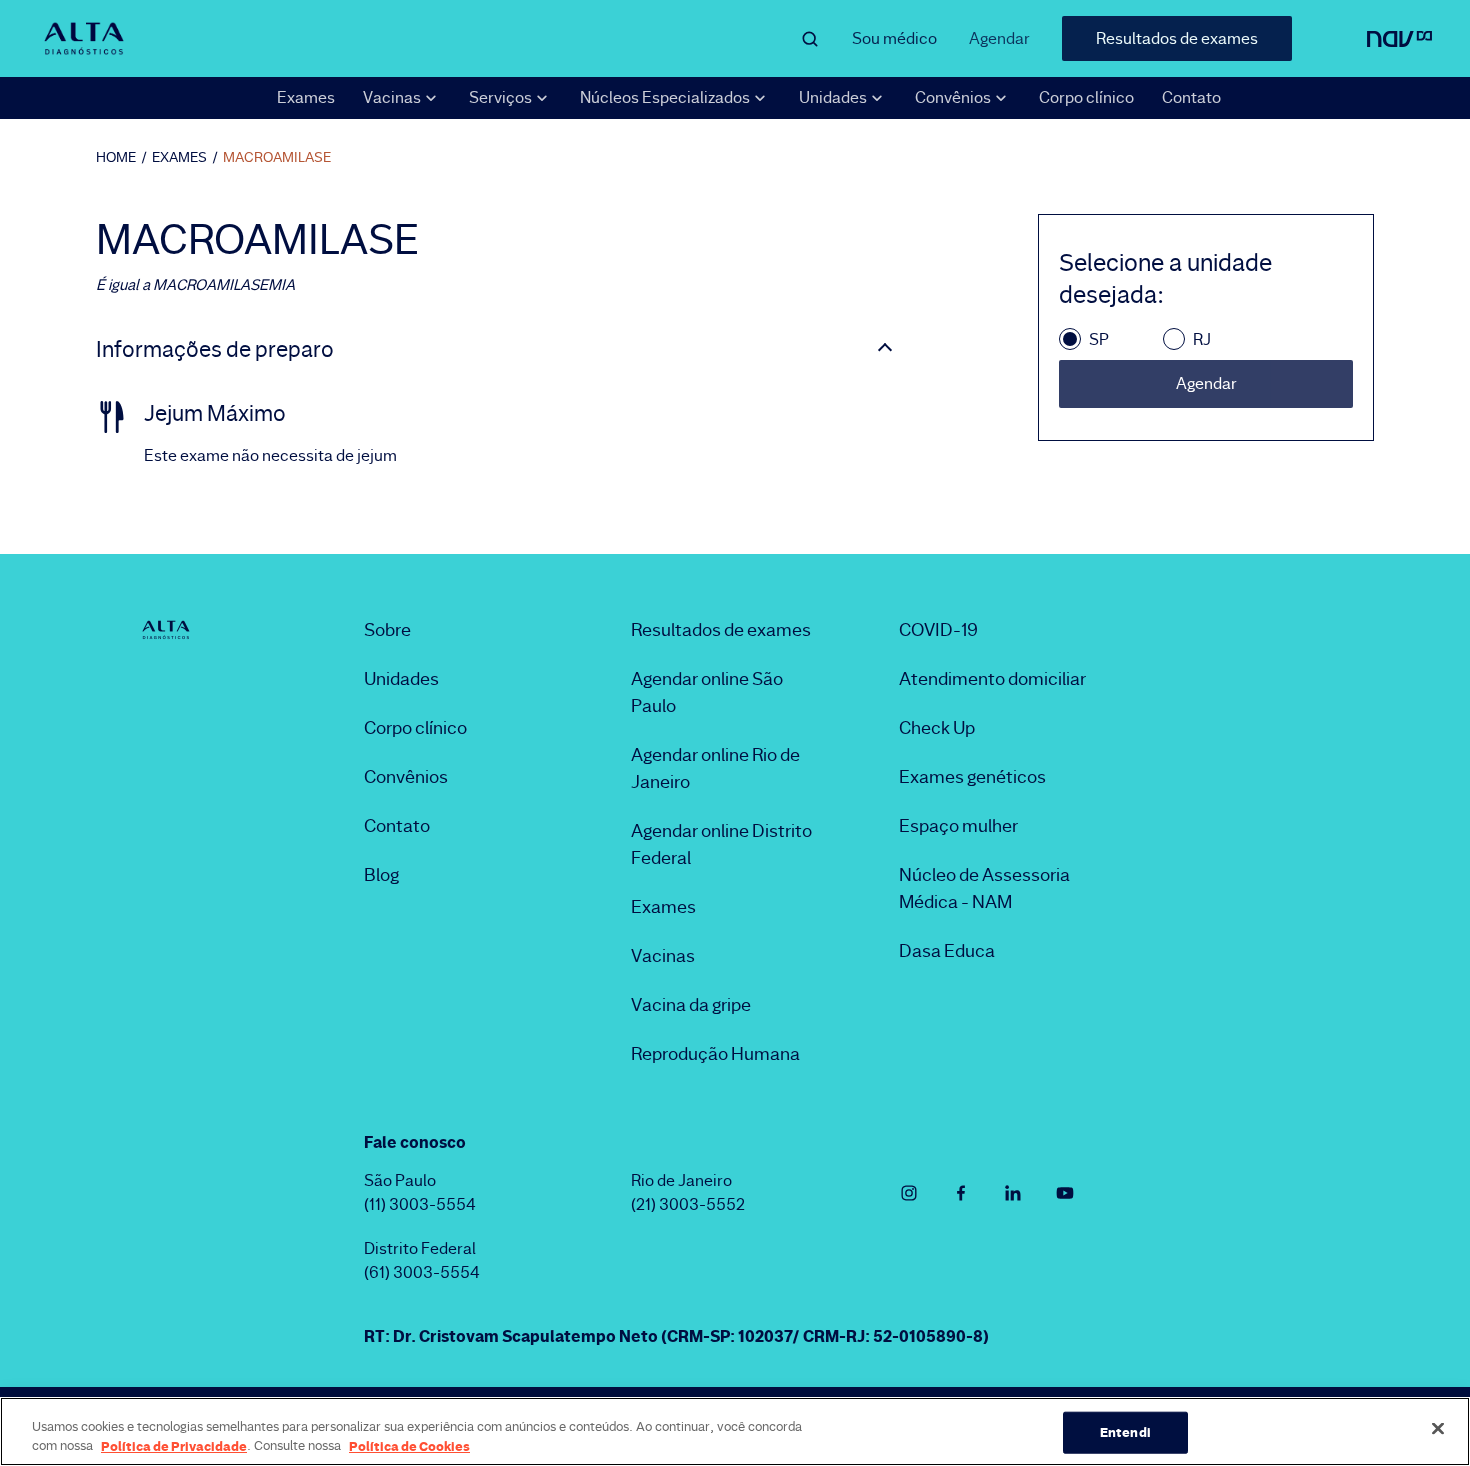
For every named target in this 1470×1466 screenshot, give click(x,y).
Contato (1191, 97)
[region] (735, 1431)
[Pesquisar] (810, 39)
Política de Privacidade (174, 1445)
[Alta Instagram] (909, 1193)
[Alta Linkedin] (1013, 1193)
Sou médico (894, 38)
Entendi (1125, 1432)
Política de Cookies (409, 1445)
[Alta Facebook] (961, 1193)
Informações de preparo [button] (215, 350)
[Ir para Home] (84, 38)
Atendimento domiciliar (992, 679)
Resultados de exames (1177, 38)
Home (116, 157)
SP (1099, 339)
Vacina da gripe (691, 1005)
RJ (1202, 339)
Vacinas (663, 956)
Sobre (387, 630)
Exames (306, 97)
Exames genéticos (972, 777)
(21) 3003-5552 (688, 1204)
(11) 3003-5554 (420, 1204)
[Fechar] (1438, 1429)
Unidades (401, 679)
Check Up (937, 728)
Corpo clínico (1086, 97)
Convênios (406, 777)
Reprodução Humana (715, 1054)
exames (179, 157)
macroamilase (277, 157)
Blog (381, 875)
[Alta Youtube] (1065, 1193)
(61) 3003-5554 (422, 1272)
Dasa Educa (947, 951)
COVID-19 (938, 630)
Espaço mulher (958, 826)
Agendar (999, 38)
